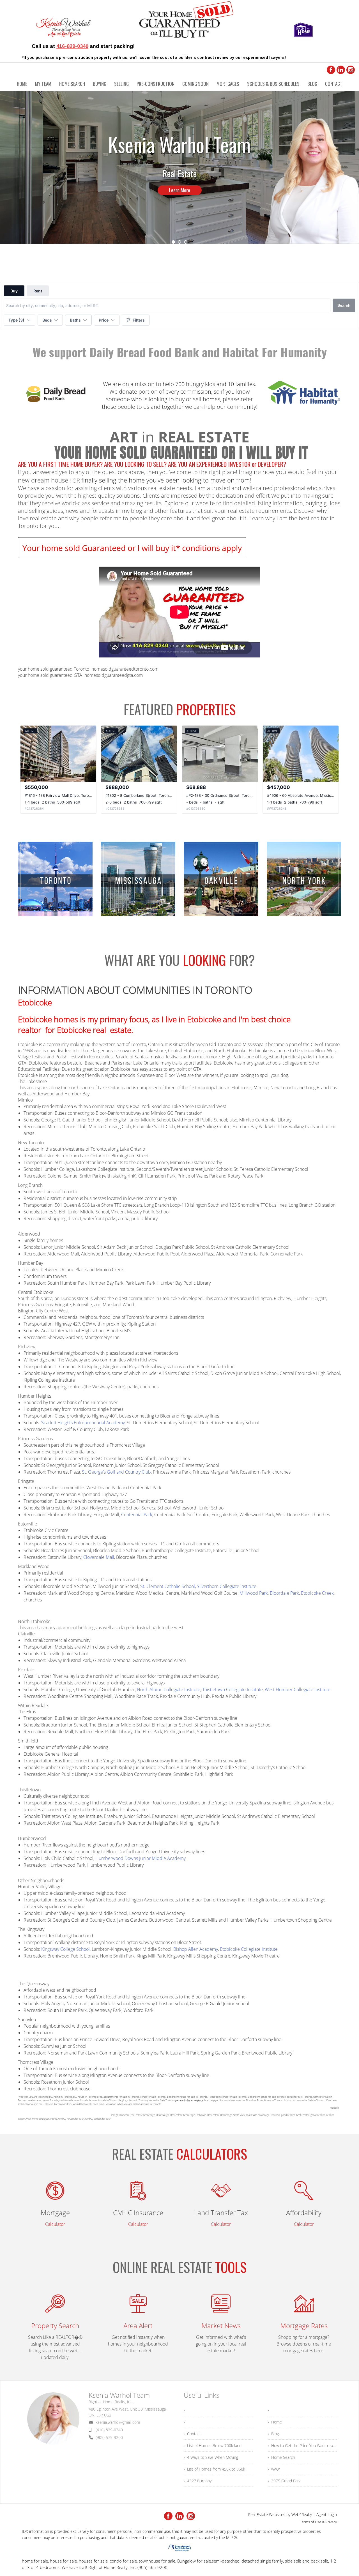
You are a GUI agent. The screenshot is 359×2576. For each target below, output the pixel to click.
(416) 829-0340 (109, 2430)
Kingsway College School (65, 1949)
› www (274, 2469)
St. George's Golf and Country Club (116, 1472)
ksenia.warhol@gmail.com (118, 2422)
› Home (275, 2422)
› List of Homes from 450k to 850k (214, 2469)
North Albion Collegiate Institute (169, 1689)
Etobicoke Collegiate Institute (249, 1949)
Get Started (179, 190)
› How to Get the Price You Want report (302, 2445)
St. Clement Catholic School (168, 1586)
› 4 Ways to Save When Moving (211, 2457)
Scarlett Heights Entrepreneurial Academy (83, 1423)
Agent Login (327, 2514)
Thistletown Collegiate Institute (233, 1689)
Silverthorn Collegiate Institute (227, 1586)
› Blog (273, 2434)
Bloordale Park (284, 1593)
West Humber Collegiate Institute (298, 1689)
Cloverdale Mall (99, 1557)
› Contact (192, 2434)
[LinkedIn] (341, 70)
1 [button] (173, 242)
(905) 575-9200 (109, 2437)
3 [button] (186, 242)
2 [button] (179, 242)
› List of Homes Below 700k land (213, 2445)
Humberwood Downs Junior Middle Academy (141, 1858)
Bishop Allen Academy (196, 1949)
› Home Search (281, 2457)
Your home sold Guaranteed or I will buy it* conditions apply (132, 548)
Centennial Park (137, 1515)
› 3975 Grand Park (284, 2481)
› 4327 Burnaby (198, 2481)
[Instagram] (351, 70)
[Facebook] (331, 70)
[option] (179, 167)
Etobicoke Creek (317, 1593)
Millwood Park (254, 1593)
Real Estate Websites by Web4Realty (280, 2514)
